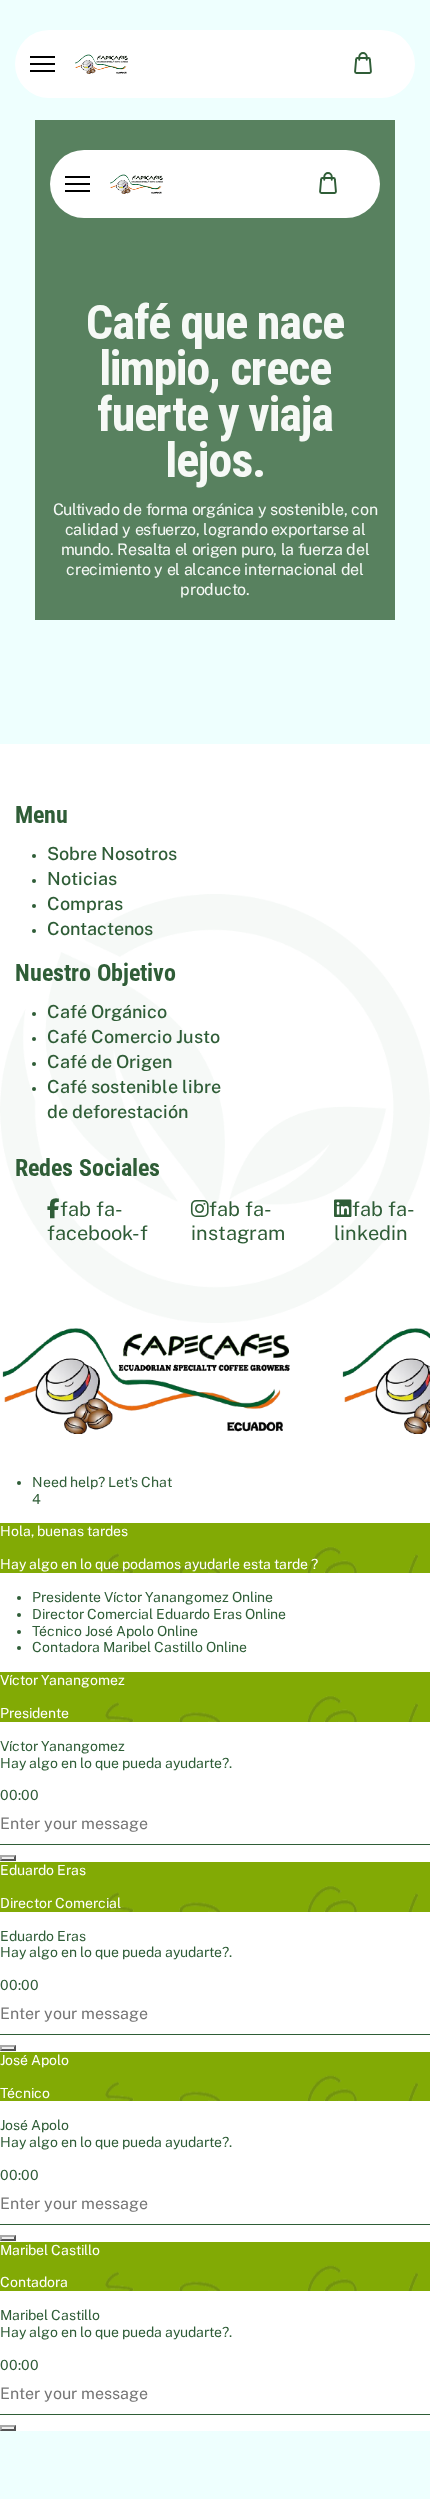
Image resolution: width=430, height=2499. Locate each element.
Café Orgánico (107, 1011)
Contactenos (100, 928)
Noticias (82, 878)
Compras (85, 903)
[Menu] (42, 64)
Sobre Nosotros (112, 853)
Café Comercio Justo (133, 1036)
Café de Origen (109, 1061)
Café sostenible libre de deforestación (134, 1099)
